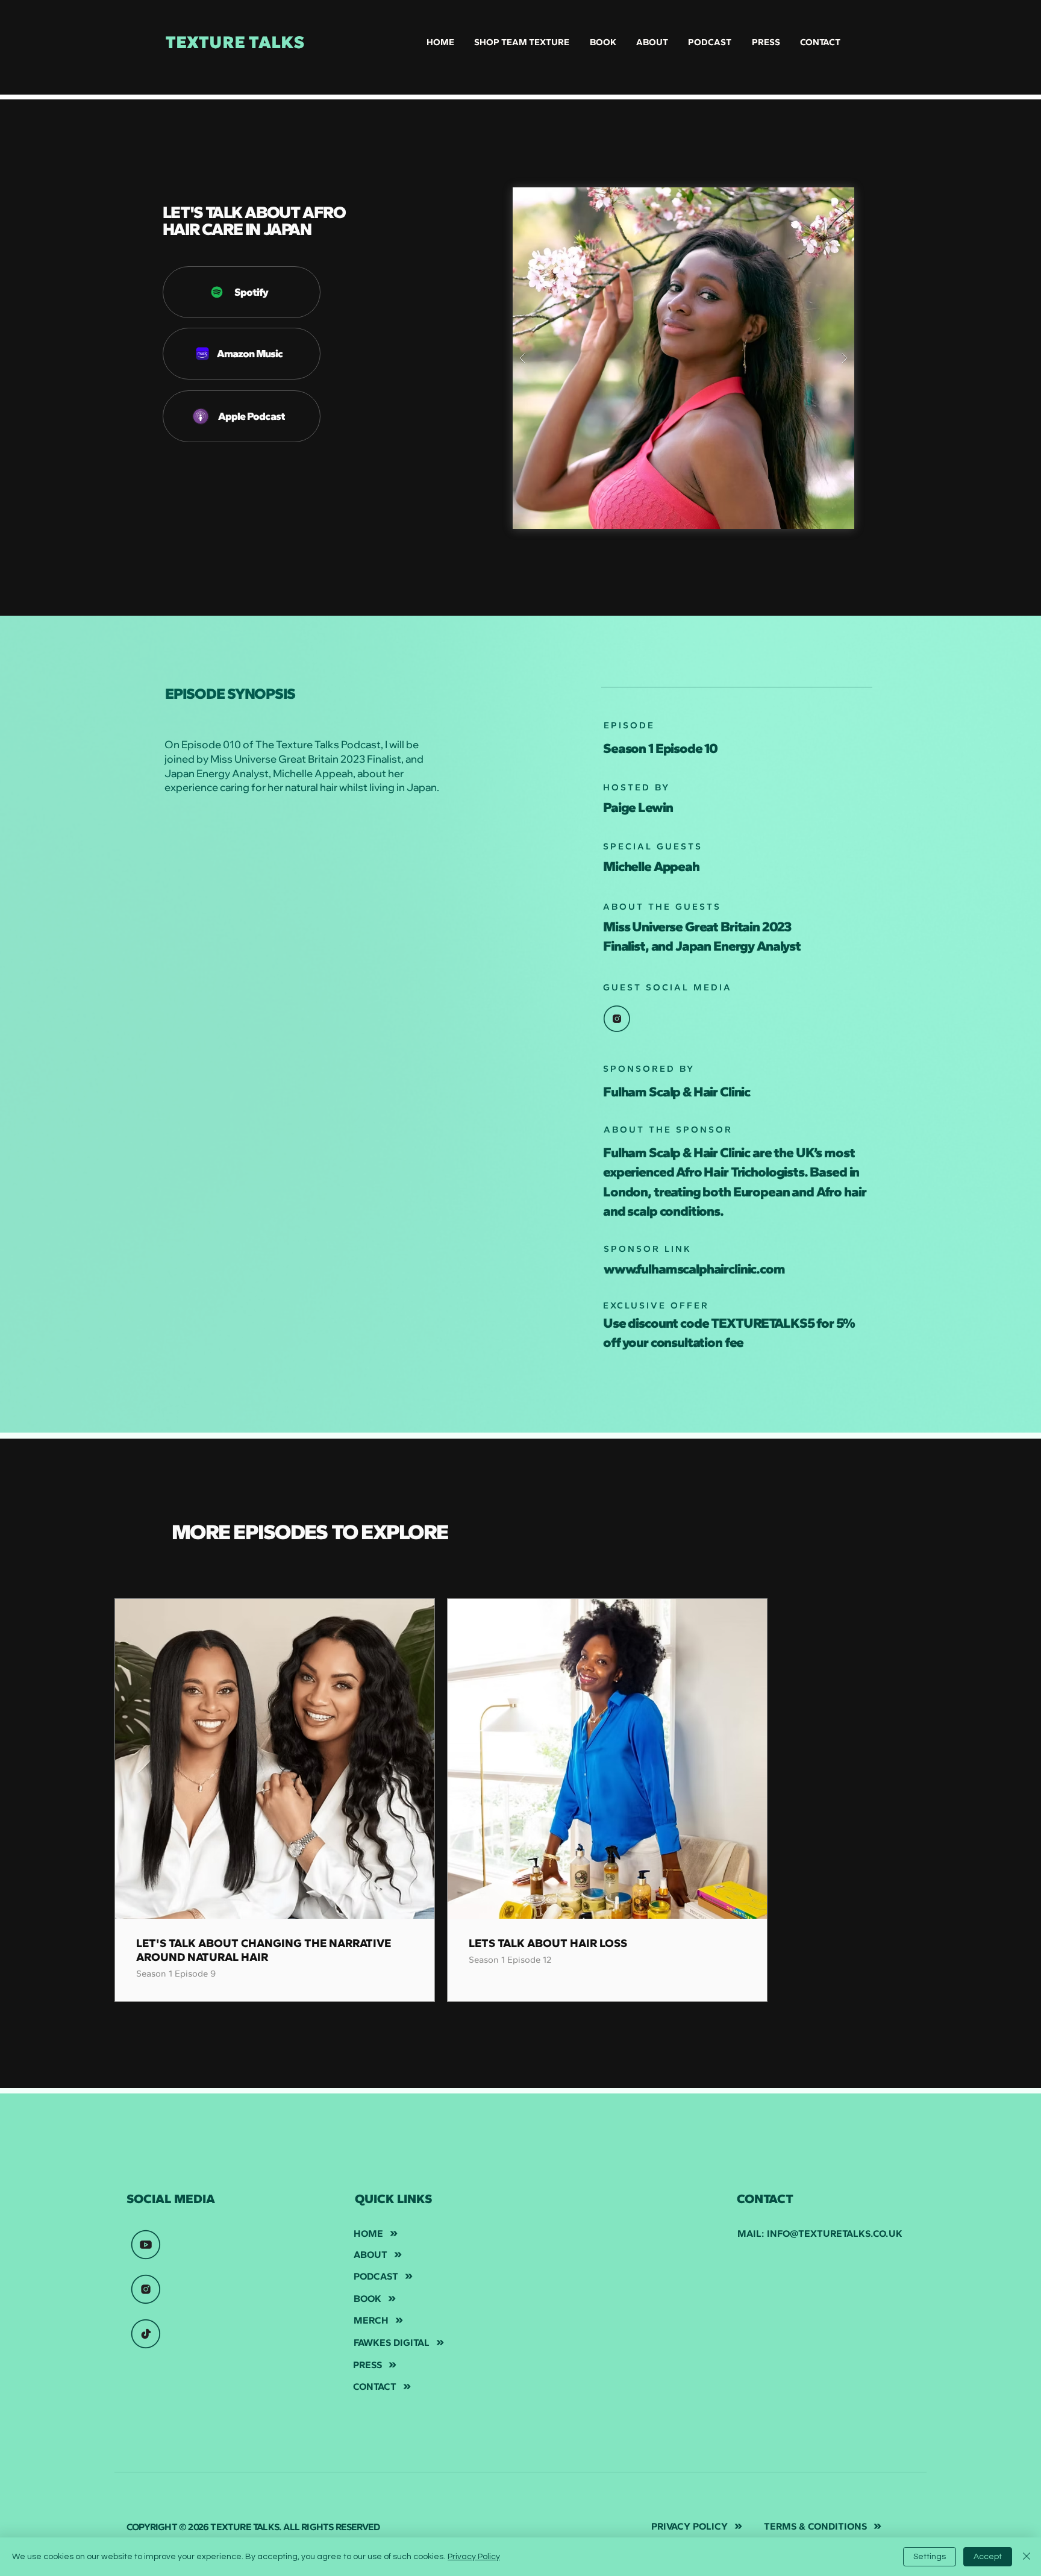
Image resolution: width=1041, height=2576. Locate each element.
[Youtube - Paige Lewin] (146, 2245)
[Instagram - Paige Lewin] (146, 2289)
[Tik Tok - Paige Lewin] (146, 2334)
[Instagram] (617, 1019)
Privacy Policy (474, 2557)
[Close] (1027, 2557)
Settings (930, 2557)
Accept (988, 2557)
